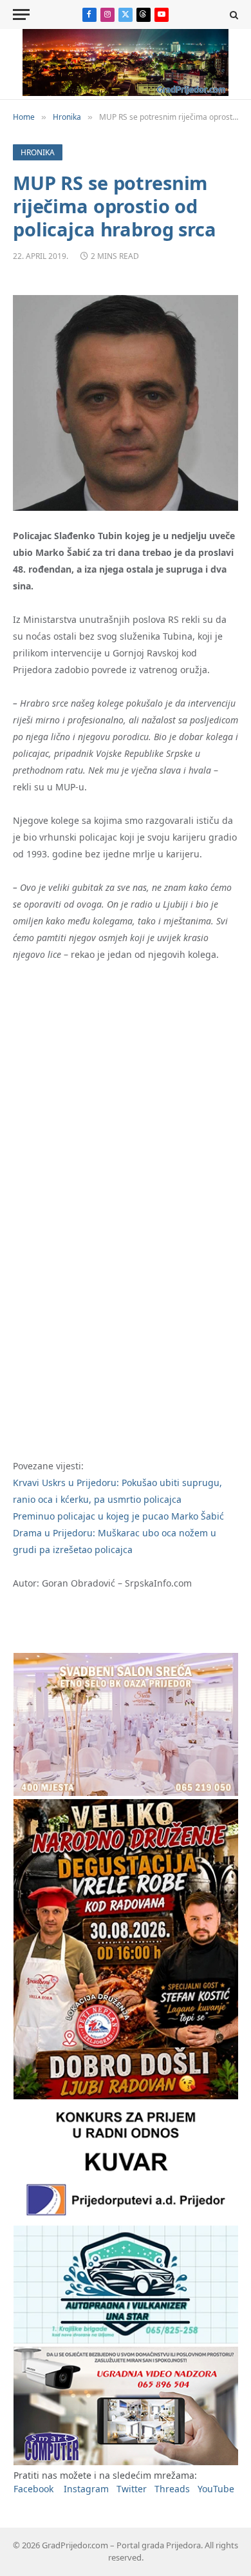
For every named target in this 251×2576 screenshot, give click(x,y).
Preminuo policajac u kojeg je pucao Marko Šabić (118, 1516)
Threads (172, 2489)
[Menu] (21, 14)
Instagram (86, 2489)
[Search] (233, 14)
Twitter (132, 2489)
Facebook (33, 2489)
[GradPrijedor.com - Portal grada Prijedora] (126, 92)
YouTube (216, 2489)
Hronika (38, 152)
